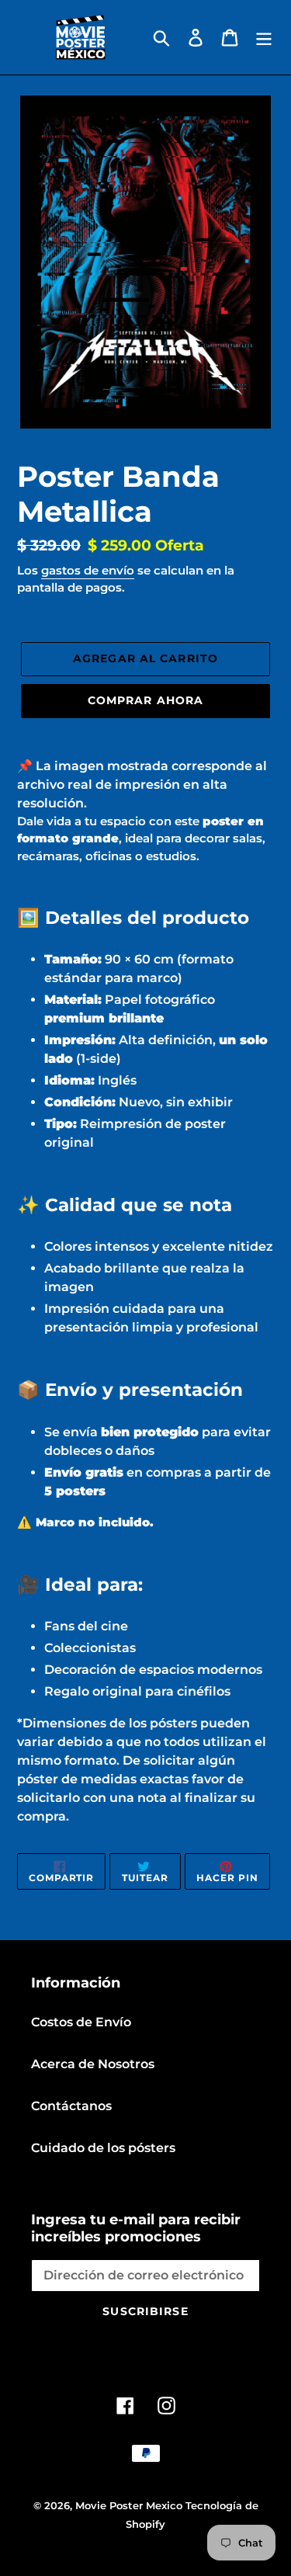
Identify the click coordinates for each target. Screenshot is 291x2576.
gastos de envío (88, 570)
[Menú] (264, 37)
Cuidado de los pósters (103, 2148)
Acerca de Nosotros (93, 2064)
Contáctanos (71, 2106)
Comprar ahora (146, 700)
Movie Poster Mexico (129, 2505)
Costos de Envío (81, 2022)
